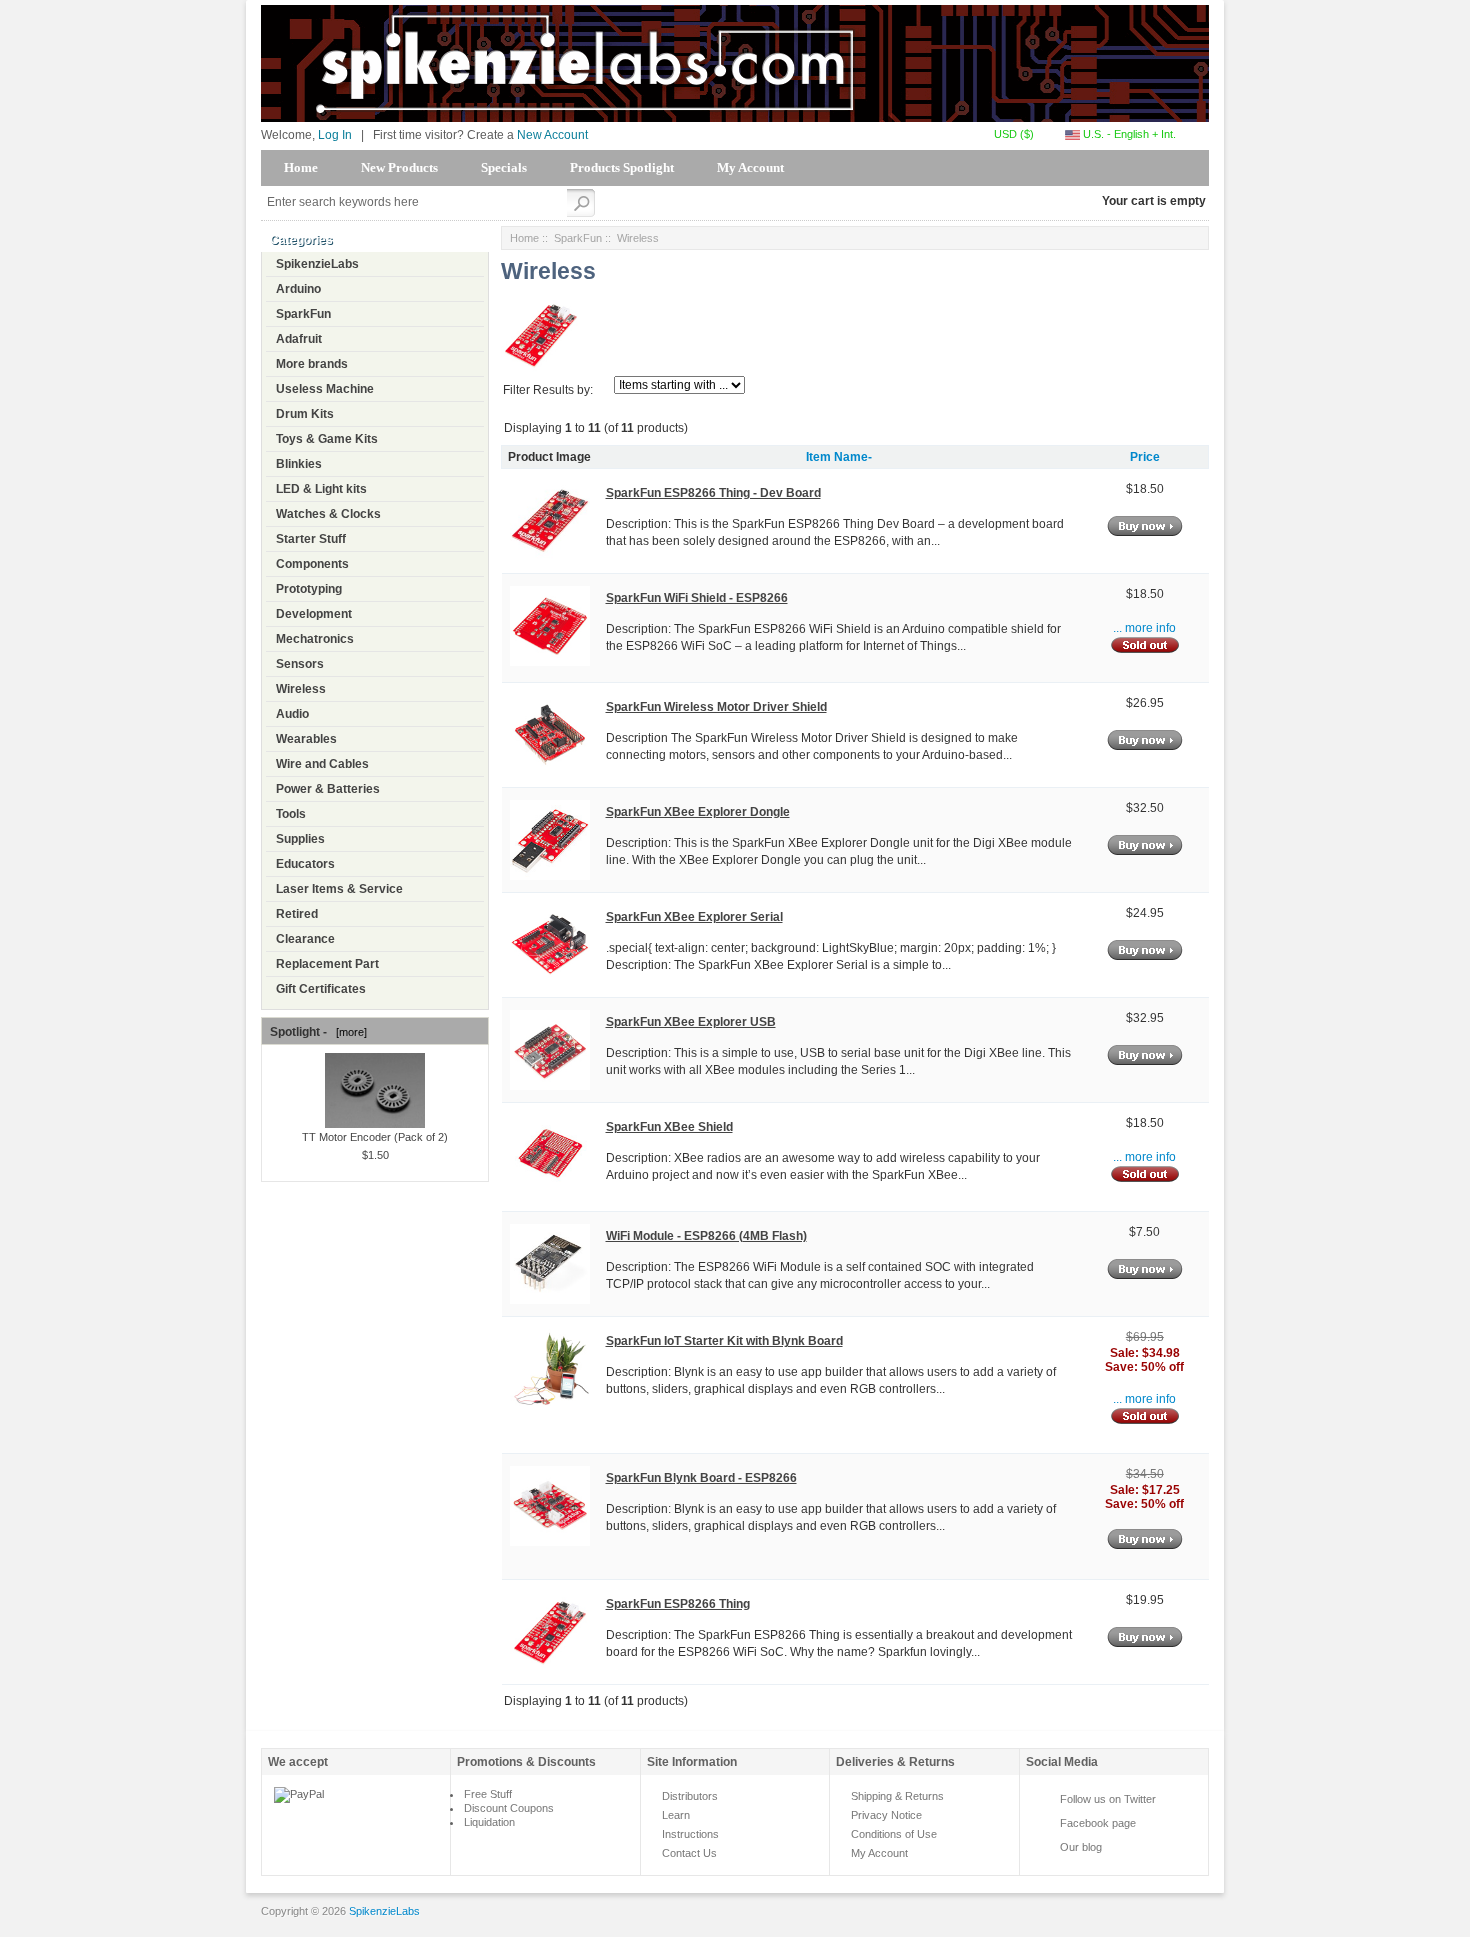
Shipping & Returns (897, 1796)
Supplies (300, 839)
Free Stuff (488, 1794)
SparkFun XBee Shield (669, 1127)
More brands (312, 364)
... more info (1144, 628)
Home (301, 167)
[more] (348, 1032)
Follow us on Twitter (1108, 1799)
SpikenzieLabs (317, 264)
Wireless (301, 689)
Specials (504, 167)
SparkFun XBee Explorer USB (691, 1022)
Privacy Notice (886, 1815)
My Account (750, 167)
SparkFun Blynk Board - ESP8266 (701, 1478)
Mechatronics (315, 639)
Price (1145, 457)
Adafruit (299, 339)
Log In (335, 135)
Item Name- (839, 457)
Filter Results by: (548, 390)
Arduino (298, 289)
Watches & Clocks (328, 514)
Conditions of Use (894, 1834)
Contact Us (689, 1853)
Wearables (306, 739)
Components (312, 564)
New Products (399, 167)
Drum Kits (305, 414)
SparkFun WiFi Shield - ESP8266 (697, 598)
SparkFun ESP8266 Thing (678, 1604)
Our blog (1081, 1847)
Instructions (690, 1834)
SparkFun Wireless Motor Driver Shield (716, 707)
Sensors (300, 664)
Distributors (690, 1796)
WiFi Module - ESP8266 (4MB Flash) (706, 1236)
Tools (291, 814)
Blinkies (299, 464)
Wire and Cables (322, 764)
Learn (676, 1815)
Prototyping (309, 589)
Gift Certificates (321, 989)
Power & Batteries (328, 789)
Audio (292, 714)
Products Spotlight (622, 167)
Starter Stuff (311, 539)
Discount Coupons (509, 1808)
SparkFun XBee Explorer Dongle (698, 812)
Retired (297, 914)
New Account (552, 135)
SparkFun (303, 314)
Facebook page (1098, 1823)
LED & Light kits (321, 489)
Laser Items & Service (339, 889)
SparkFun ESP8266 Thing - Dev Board (713, 493)
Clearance (305, 939)
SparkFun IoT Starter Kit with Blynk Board (724, 1341)
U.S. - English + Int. (1128, 134)
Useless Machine (325, 389)
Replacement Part (327, 964)
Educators (305, 864)
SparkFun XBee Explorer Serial (694, 917)
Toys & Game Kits (327, 439)
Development (314, 614)
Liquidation (489, 1822)
